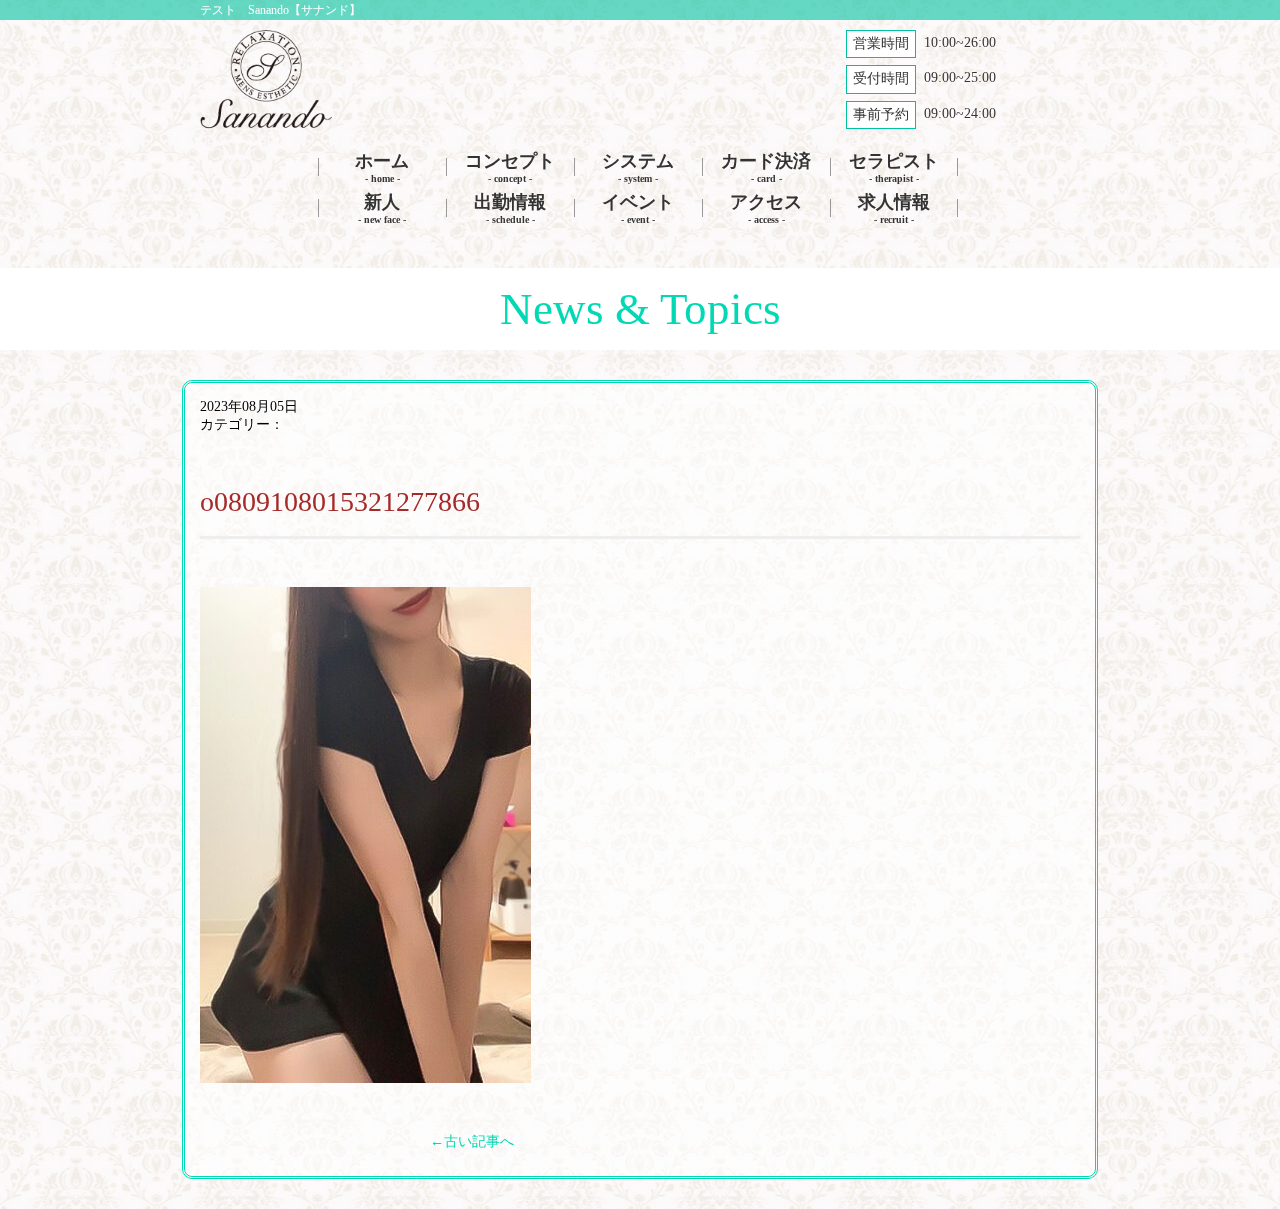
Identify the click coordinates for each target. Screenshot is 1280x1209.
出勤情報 (510, 208)
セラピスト (894, 167)
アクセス (766, 208)
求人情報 (894, 208)
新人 (382, 208)
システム (638, 167)
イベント (638, 208)
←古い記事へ (472, 1141)
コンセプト (510, 167)
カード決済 (766, 167)
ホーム (382, 167)
